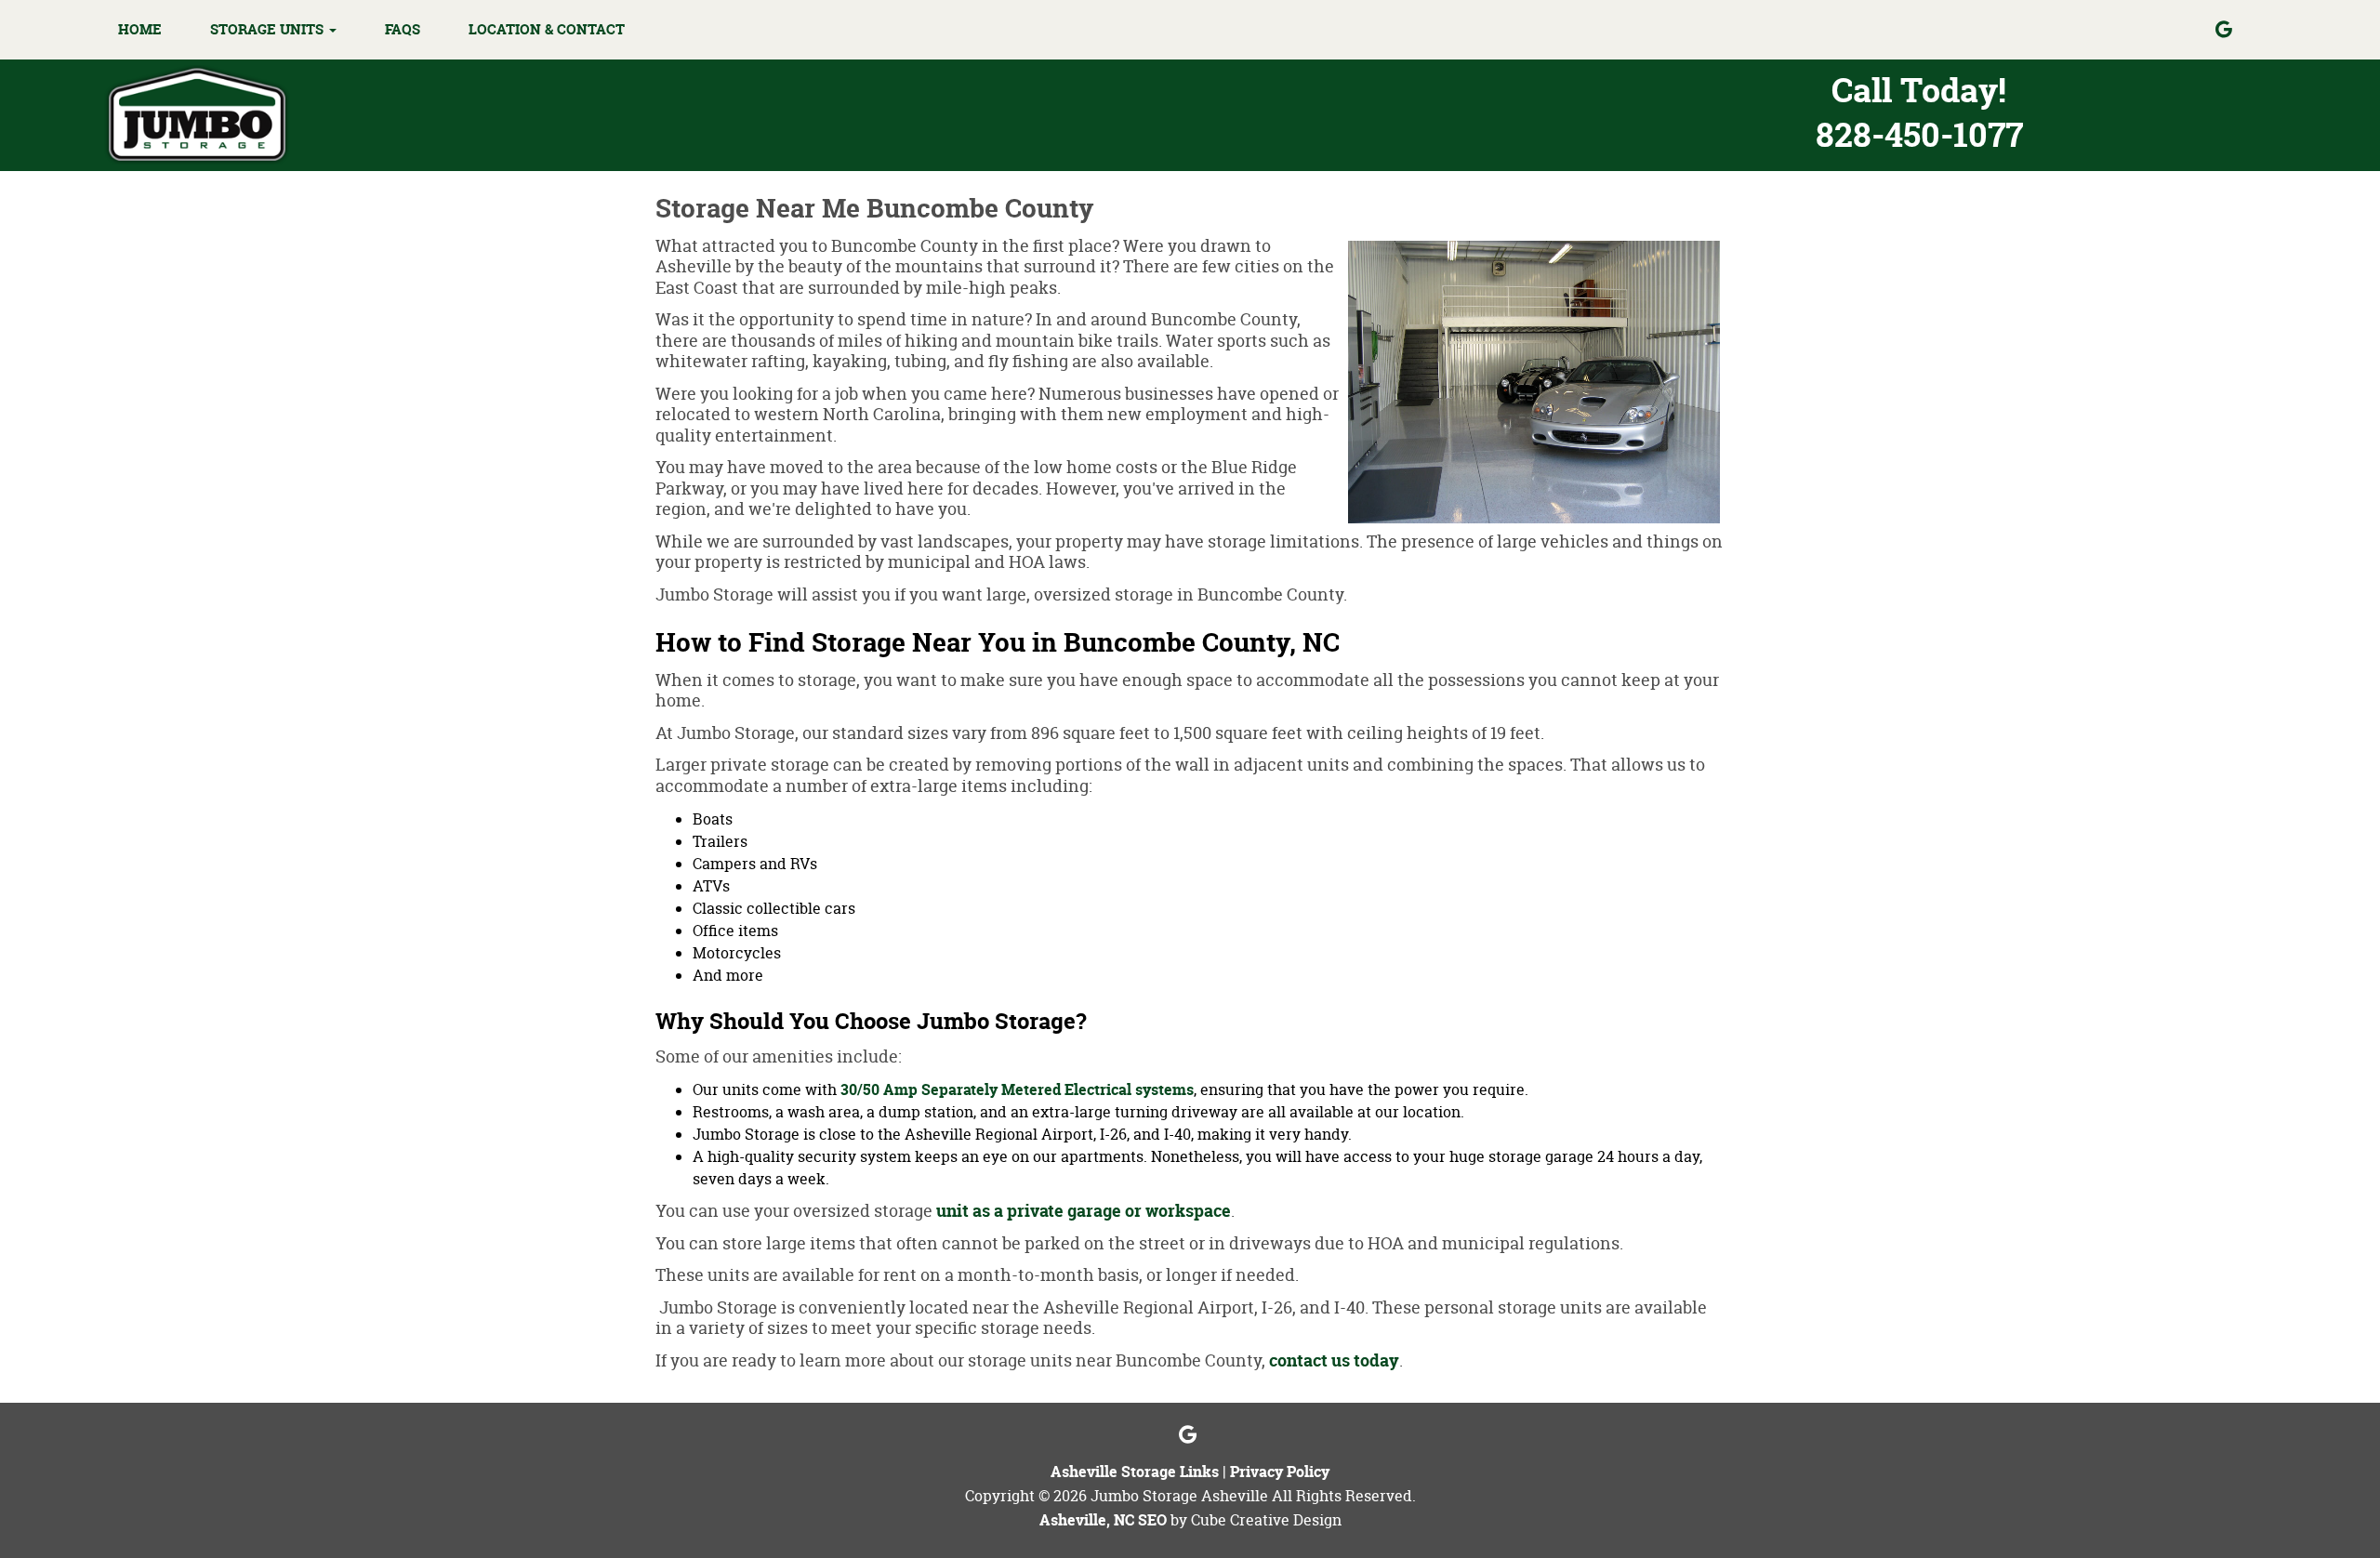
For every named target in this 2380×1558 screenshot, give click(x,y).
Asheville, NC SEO (1103, 1520)
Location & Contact (547, 29)
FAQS (403, 29)
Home (140, 29)
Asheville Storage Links (1135, 1472)
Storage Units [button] (269, 29)
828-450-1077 (1919, 134)
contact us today (1334, 1360)
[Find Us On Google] (2239, 30)
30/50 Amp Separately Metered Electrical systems (1017, 1089)
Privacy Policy (1280, 1472)
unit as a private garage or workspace (1084, 1211)
